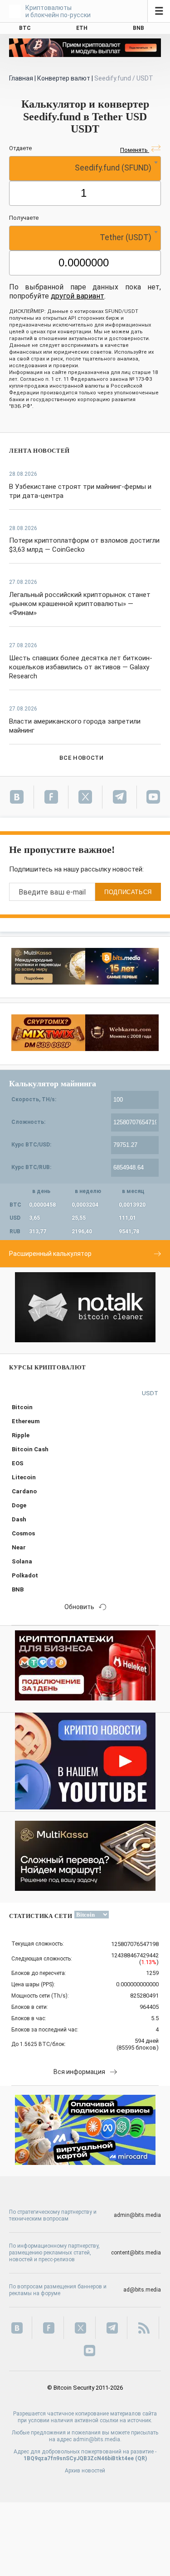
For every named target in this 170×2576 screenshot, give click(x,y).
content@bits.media (136, 2253)
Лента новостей (39, 451)
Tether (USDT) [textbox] (126, 237)
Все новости (81, 758)
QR (141, 2458)
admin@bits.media (137, 2215)
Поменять (135, 150)
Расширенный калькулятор (50, 1254)
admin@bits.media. (97, 2439)
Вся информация (79, 2072)
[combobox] (85, 168)
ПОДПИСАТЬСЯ (128, 892)
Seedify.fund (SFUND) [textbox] (113, 168)
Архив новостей (85, 2471)
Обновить (79, 1607)
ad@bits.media (142, 2290)
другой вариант (78, 296)
